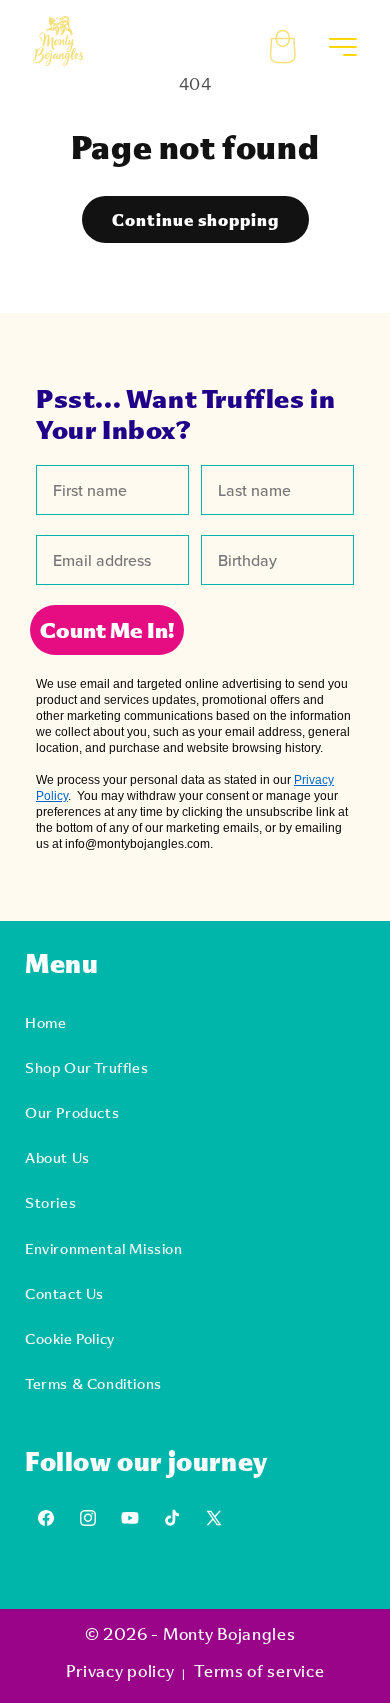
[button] (297, 40)
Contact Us (64, 1293)
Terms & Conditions (93, 1383)
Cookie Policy (70, 1338)
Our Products (72, 1112)
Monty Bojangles (229, 1633)
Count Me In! (107, 630)
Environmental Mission (104, 1248)
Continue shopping (195, 219)
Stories (50, 1202)
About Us (57, 1157)
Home (45, 1022)
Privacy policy (120, 1670)
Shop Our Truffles (86, 1067)
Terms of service (259, 1670)
